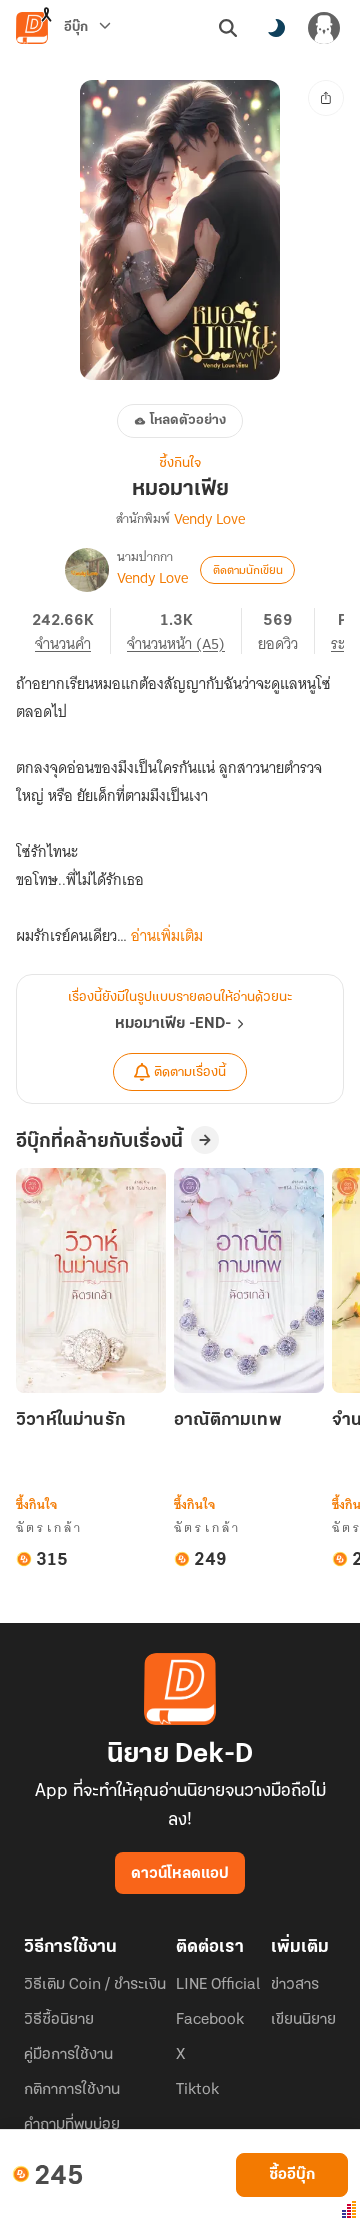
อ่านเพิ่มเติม (167, 936)
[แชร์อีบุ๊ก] (326, 98)
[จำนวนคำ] (71, 631)
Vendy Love (209, 519)
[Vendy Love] (87, 570)
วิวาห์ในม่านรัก (70, 1421)
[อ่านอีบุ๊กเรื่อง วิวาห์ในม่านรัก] (91, 1280)
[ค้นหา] (228, 28)
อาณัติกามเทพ (228, 1421)
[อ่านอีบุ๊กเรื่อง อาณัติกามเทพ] (249, 1280)
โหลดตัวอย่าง (188, 420)
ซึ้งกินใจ (180, 463)
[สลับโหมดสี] (276, 28)
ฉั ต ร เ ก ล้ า (48, 1527)
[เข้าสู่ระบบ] (324, 28)
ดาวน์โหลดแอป (180, 1874)
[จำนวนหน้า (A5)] (184, 631)
